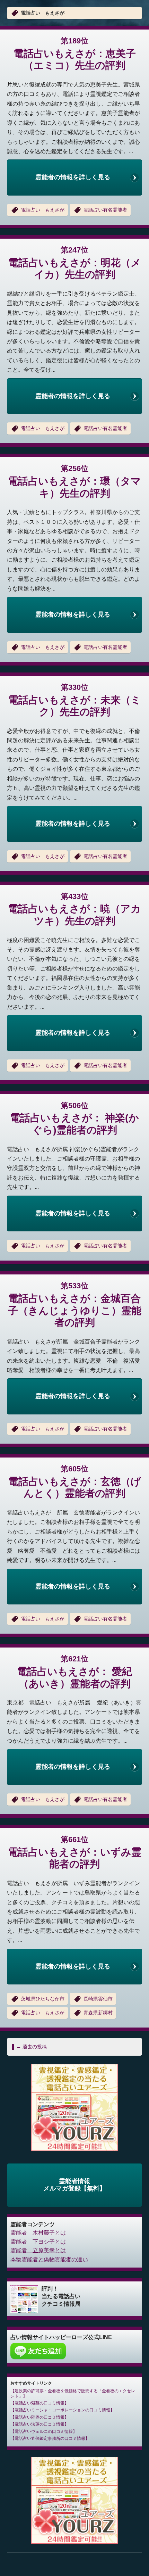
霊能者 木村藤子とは (38, 2233)
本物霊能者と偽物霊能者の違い (49, 2259)
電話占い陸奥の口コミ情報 (40, 2417)
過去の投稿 (32, 2047)
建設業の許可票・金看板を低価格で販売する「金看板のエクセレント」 (73, 2393)
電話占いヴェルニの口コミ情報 (44, 2431)
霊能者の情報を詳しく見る (73, 177)
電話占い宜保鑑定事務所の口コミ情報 (50, 2438)
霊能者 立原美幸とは (38, 2250)
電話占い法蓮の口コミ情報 (40, 2424)
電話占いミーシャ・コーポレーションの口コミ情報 (62, 2410)
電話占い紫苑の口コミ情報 (40, 2403)
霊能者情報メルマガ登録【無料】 (74, 2185)
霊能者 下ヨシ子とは (38, 2242)
